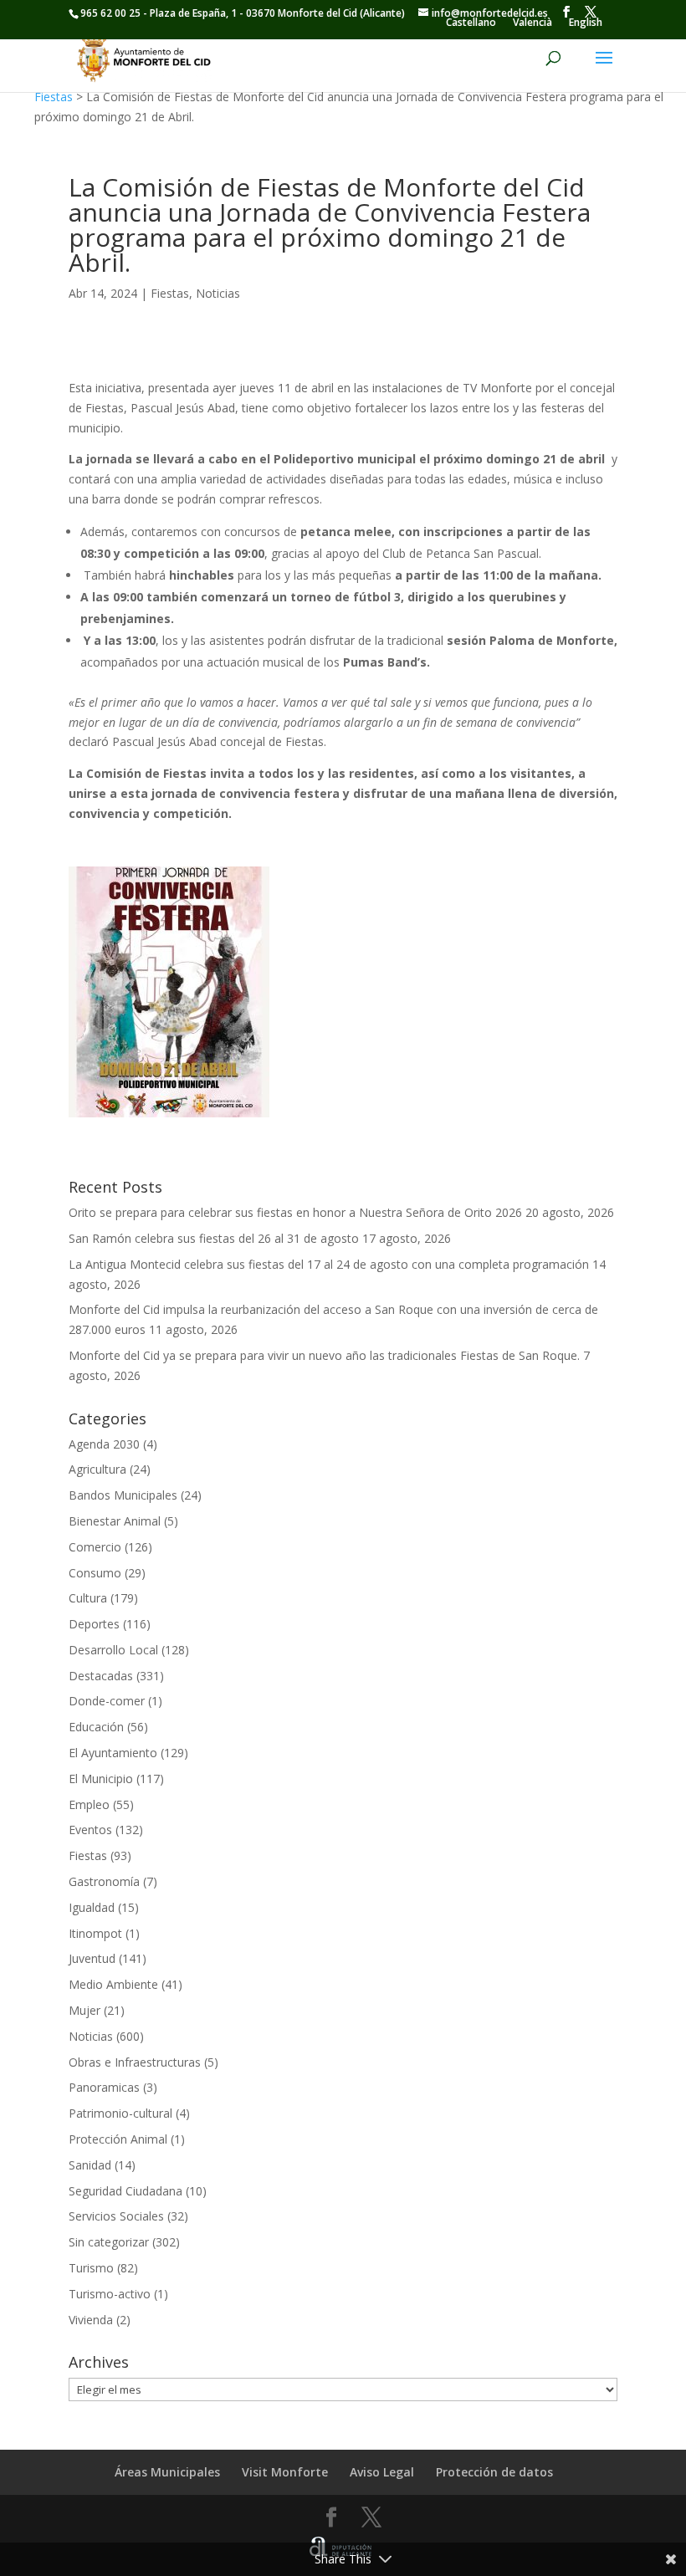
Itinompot (95, 1933)
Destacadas (101, 1676)
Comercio (95, 1547)
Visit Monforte (285, 2472)
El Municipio (101, 1779)
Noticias (218, 293)
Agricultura (97, 1469)
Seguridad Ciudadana (125, 2191)
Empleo (89, 1804)
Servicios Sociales (116, 2216)
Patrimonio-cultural (120, 2113)
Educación (96, 1727)
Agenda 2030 (104, 1444)
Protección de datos (494, 2472)
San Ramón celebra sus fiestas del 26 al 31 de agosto (214, 1238)
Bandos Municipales (123, 1495)
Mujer (84, 2010)
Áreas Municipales (167, 2472)
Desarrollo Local (113, 1650)
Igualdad (92, 1907)
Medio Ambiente (113, 1984)
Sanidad (90, 2165)
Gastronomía (104, 1881)
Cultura (88, 1598)
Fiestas (54, 97)
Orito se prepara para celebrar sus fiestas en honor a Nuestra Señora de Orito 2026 (295, 1212)
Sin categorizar (109, 2242)
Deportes (94, 1624)
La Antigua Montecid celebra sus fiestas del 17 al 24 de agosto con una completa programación (329, 1264)
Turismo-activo (110, 2294)
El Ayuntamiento (113, 1753)
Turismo (91, 2268)
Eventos (90, 1830)
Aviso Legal (382, 2472)
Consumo (95, 1573)
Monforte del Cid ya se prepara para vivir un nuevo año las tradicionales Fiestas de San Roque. (324, 1355)
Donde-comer (107, 1701)
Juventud (92, 1958)
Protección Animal (118, 2139)
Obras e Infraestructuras (135, 2062)
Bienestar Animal (115, 1521)
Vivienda (91, 2320)
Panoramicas (104, 2087)
